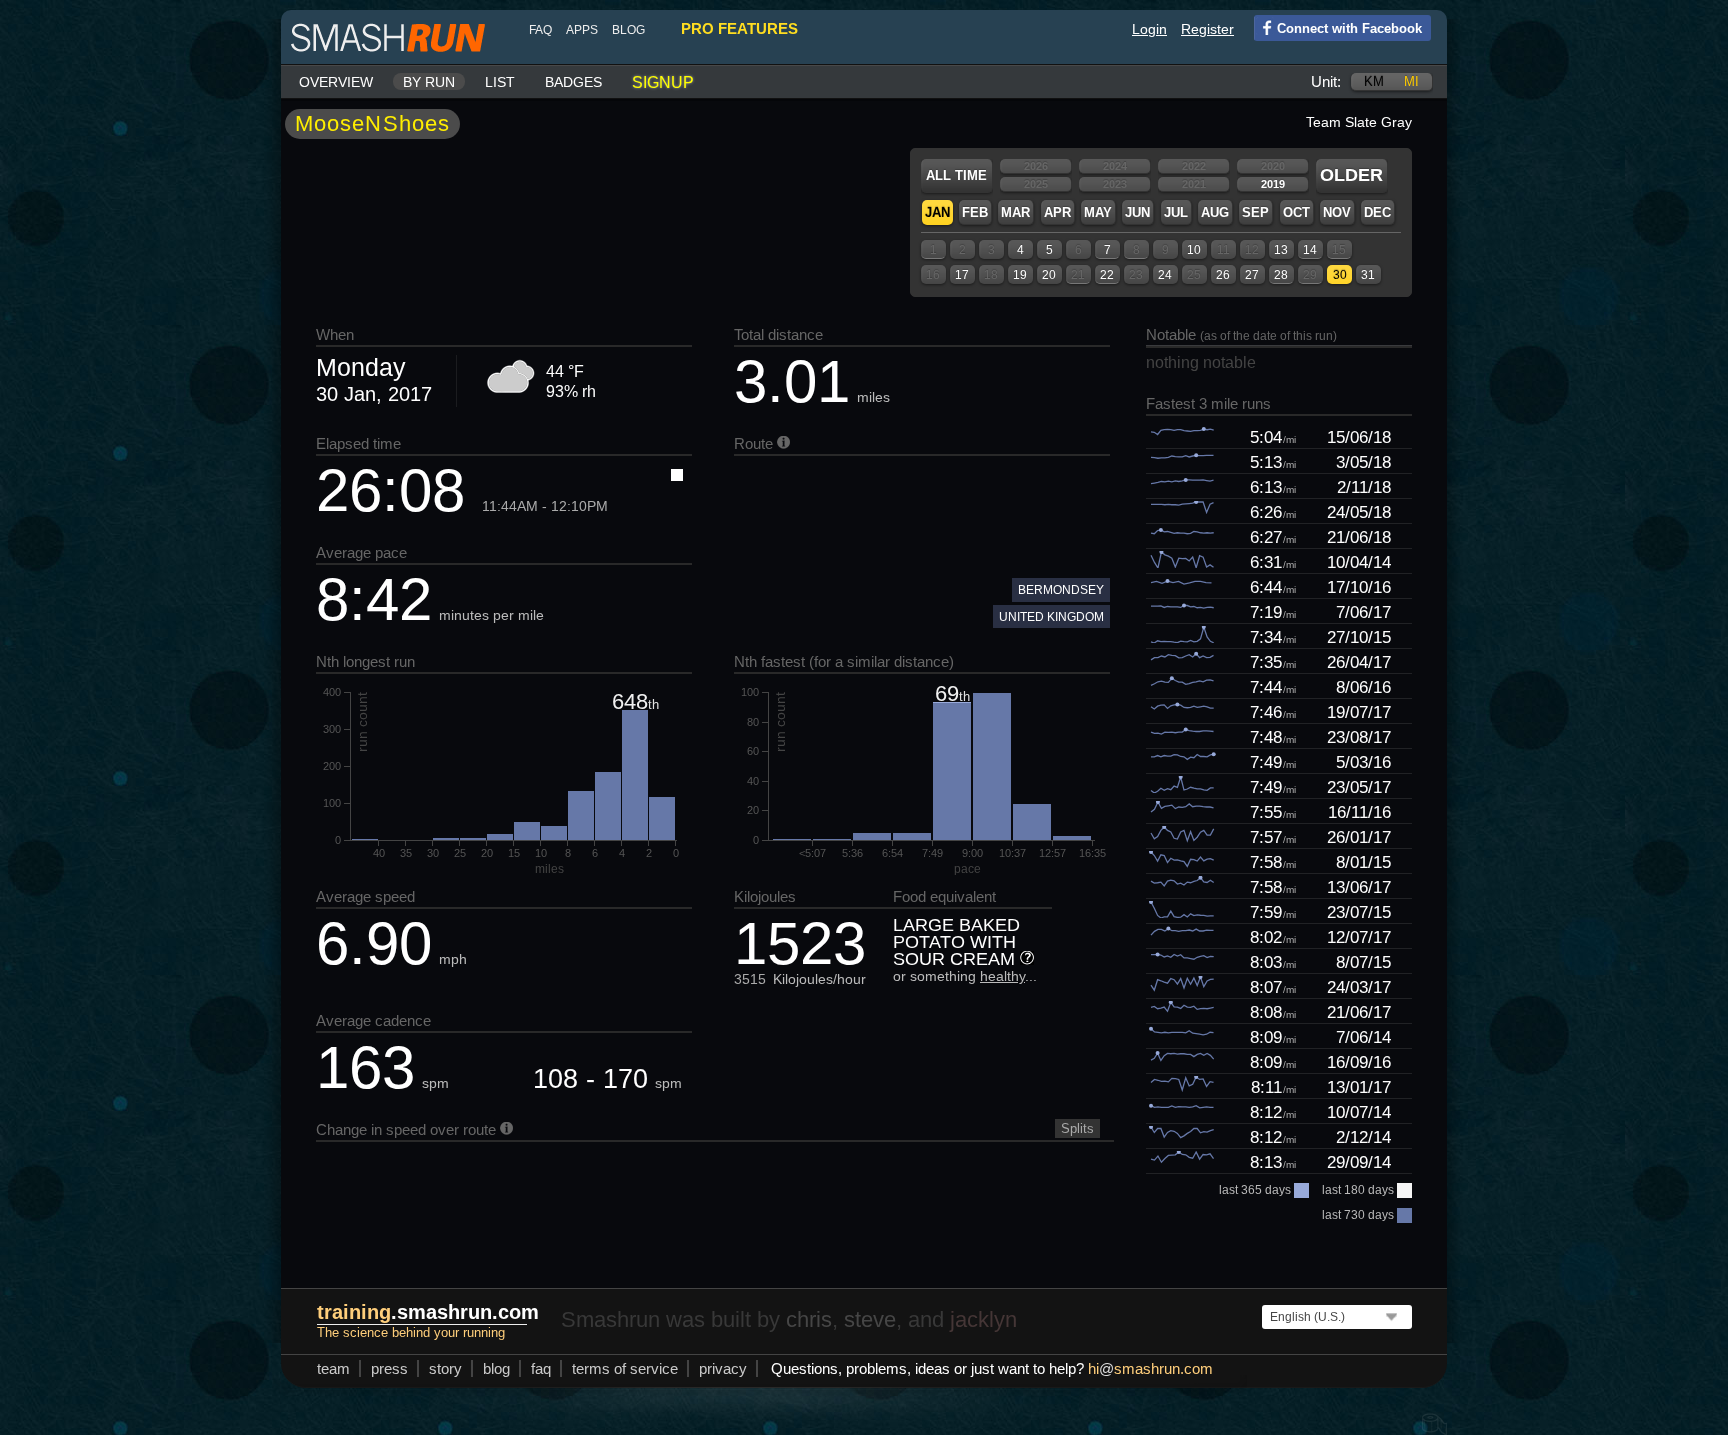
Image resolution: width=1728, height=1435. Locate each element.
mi (1411, 81)
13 (1281, 250)
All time (956, 175)
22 (1107, 275)
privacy (723, 1368)
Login (1149, 29)
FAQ (540, 30)
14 (1310, 250)
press (389, 1368)
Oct (1296, 212)
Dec (1377, 212)
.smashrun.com (428, 1312)
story (445, 1368)
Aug (1215, 212)
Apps (582, 30)
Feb (975, 212)
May (1098, 212)
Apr (1057, 212)
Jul (1176, 212)
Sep (1255, 212)
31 (1368, 275)
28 (1281, 275)
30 (1340, 275)
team (333, 1368)
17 (962, 275)
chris (809, 1319)
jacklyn (983, 1319)
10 (1194, 250)
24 (1165, 275)
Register (1207, 29)
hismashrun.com (1150, 1368)
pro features (739, 28)
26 (1223, 275)
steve (870, 1319)
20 (1049, 275)
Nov (1337, 212)
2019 (1273, 184)
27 (1252, 275)
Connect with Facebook (1349, 28)
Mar (1015, 212)
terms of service (625, 1368)
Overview (336, 82)
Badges (573, 82)
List (500, 82)
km (1374, 81)
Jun (1137, 212)
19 (1020, 275)
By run (429, 82)
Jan (937, 212)
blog (628, 30)
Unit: (1326, 81)
